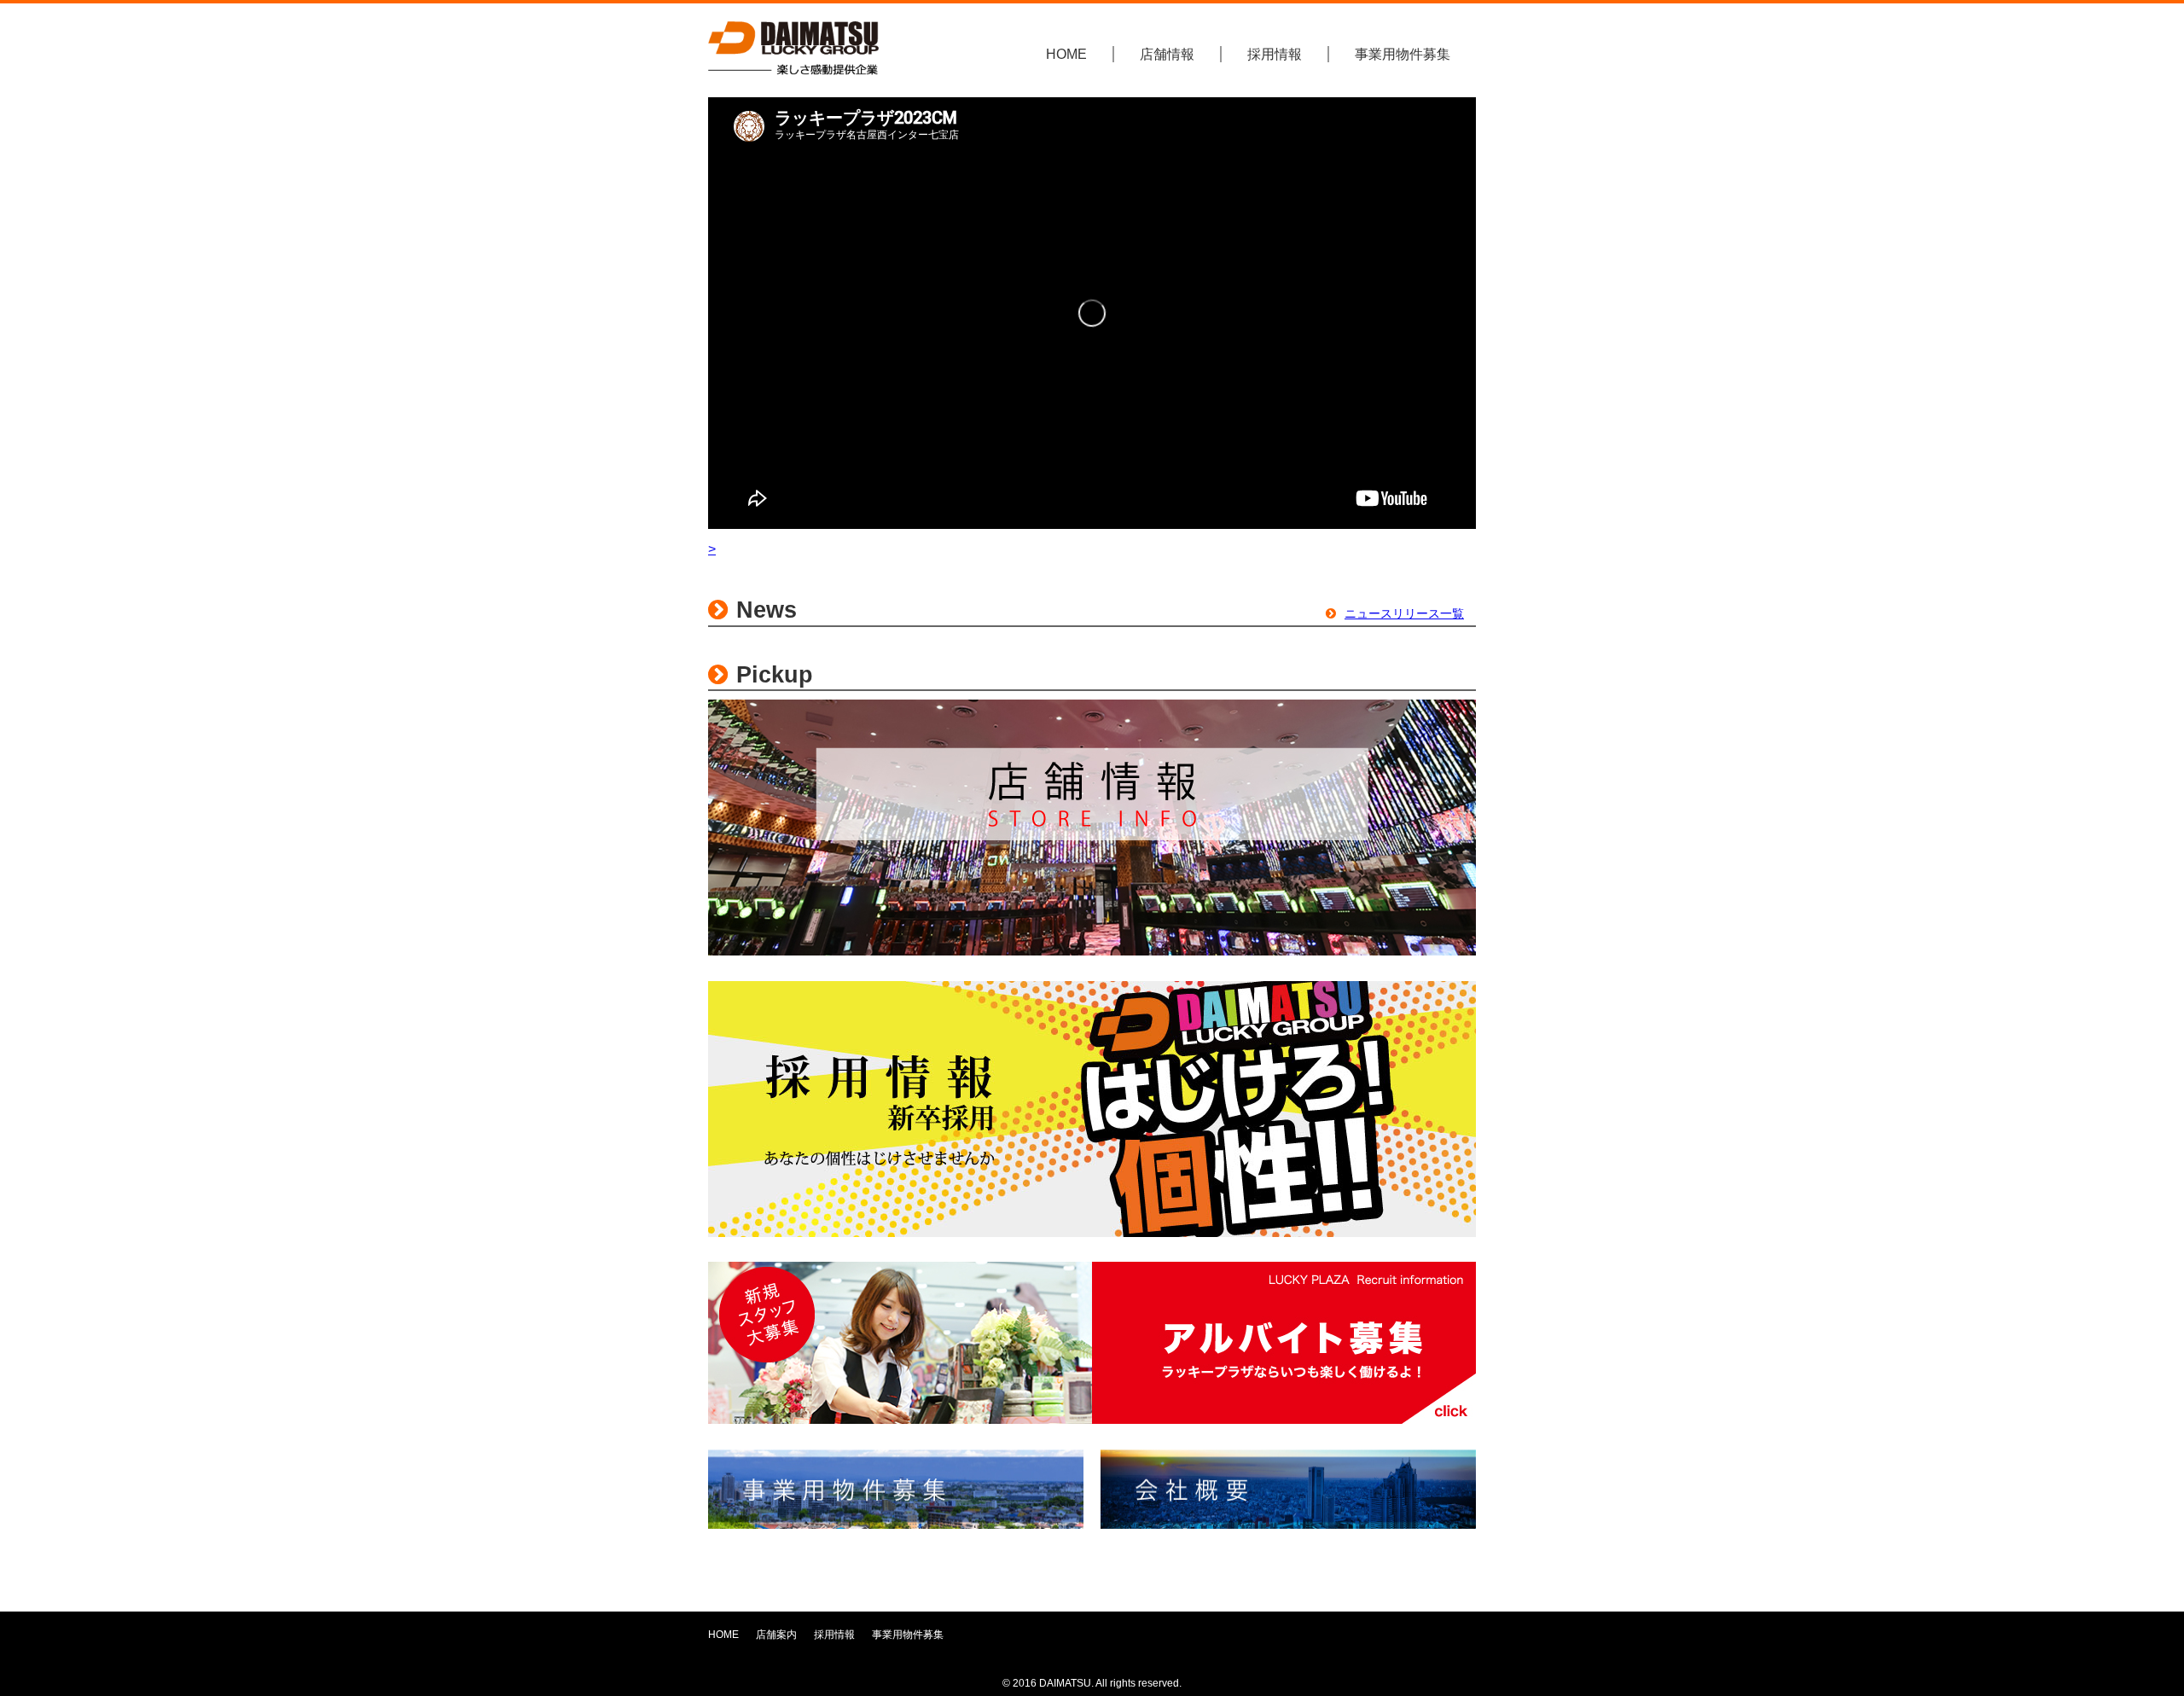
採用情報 (1275, 54)
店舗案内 (776, 1635)
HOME (1066, 54)
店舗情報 (1167, 54)
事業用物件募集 (1403, 54)
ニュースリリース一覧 (1404, 613)
